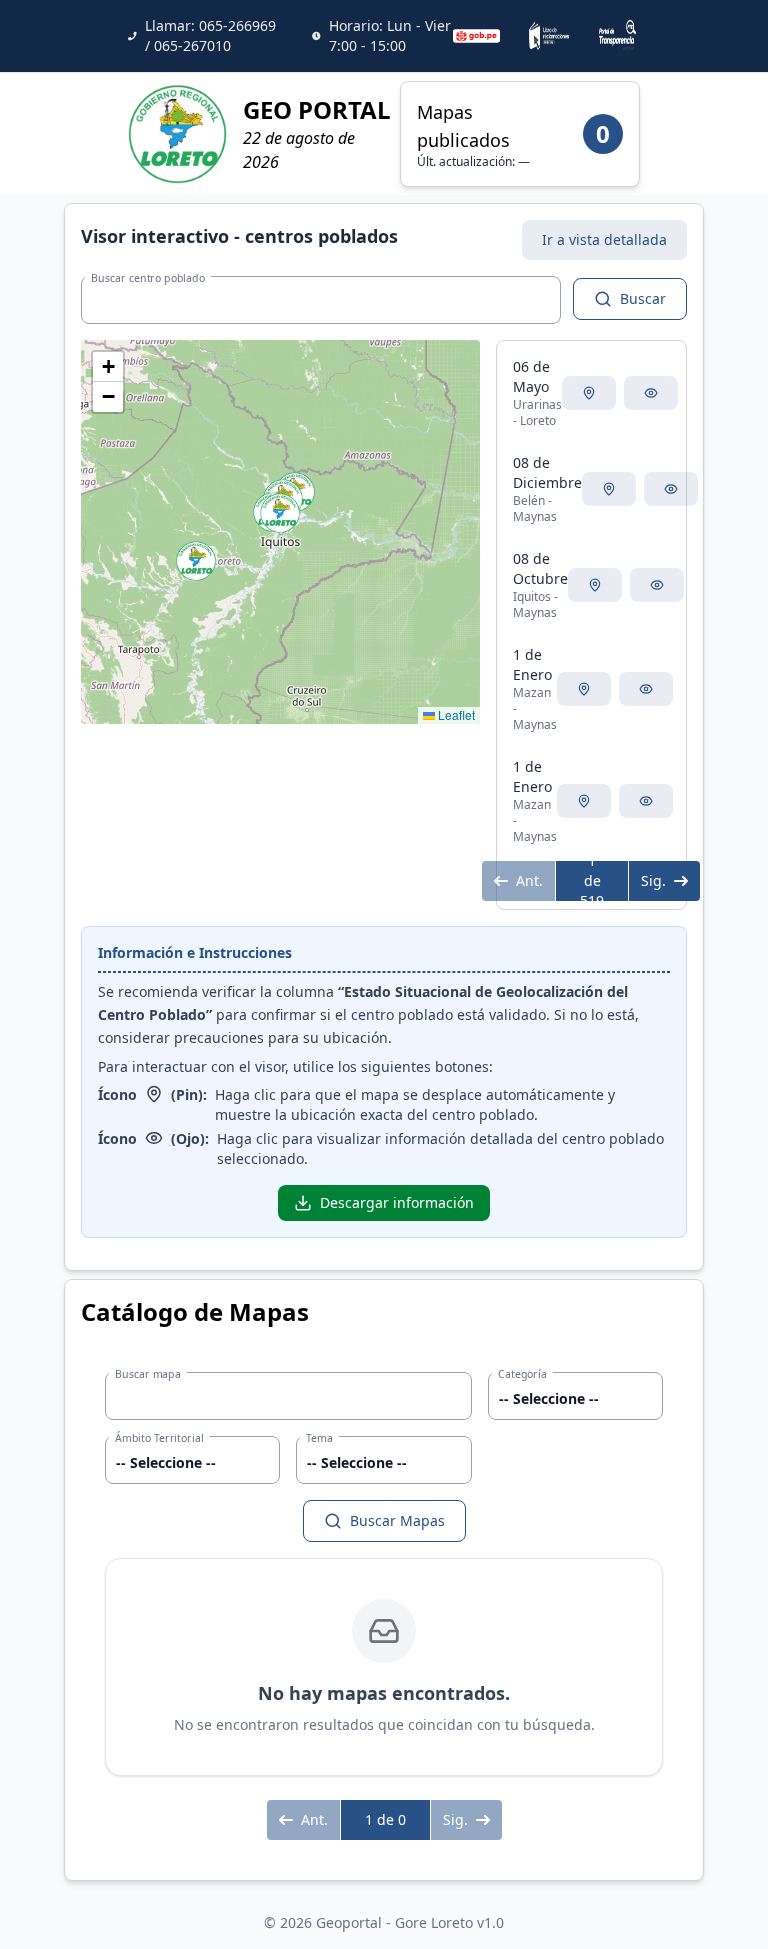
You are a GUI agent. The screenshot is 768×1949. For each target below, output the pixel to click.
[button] (196, 561)
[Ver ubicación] (589, 393)
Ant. (529, 880)
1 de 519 (592, 881)
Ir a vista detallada (604, 239)
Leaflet (455, 714)
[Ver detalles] (651, 393)
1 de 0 (385, 1819)
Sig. (653, 880)
